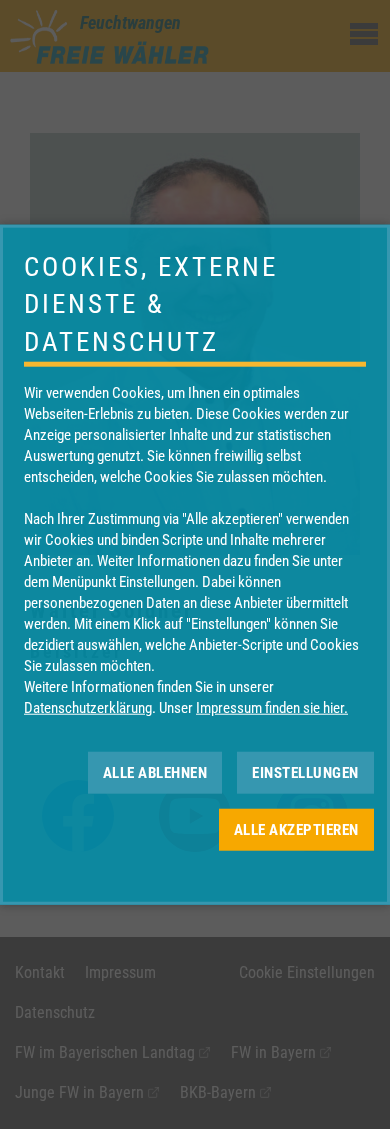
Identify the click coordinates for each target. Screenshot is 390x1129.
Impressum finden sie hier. (272, 708)
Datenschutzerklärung (88, 708)
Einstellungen (305, 772)
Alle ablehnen (155, 772)
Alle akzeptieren (296, 829)
